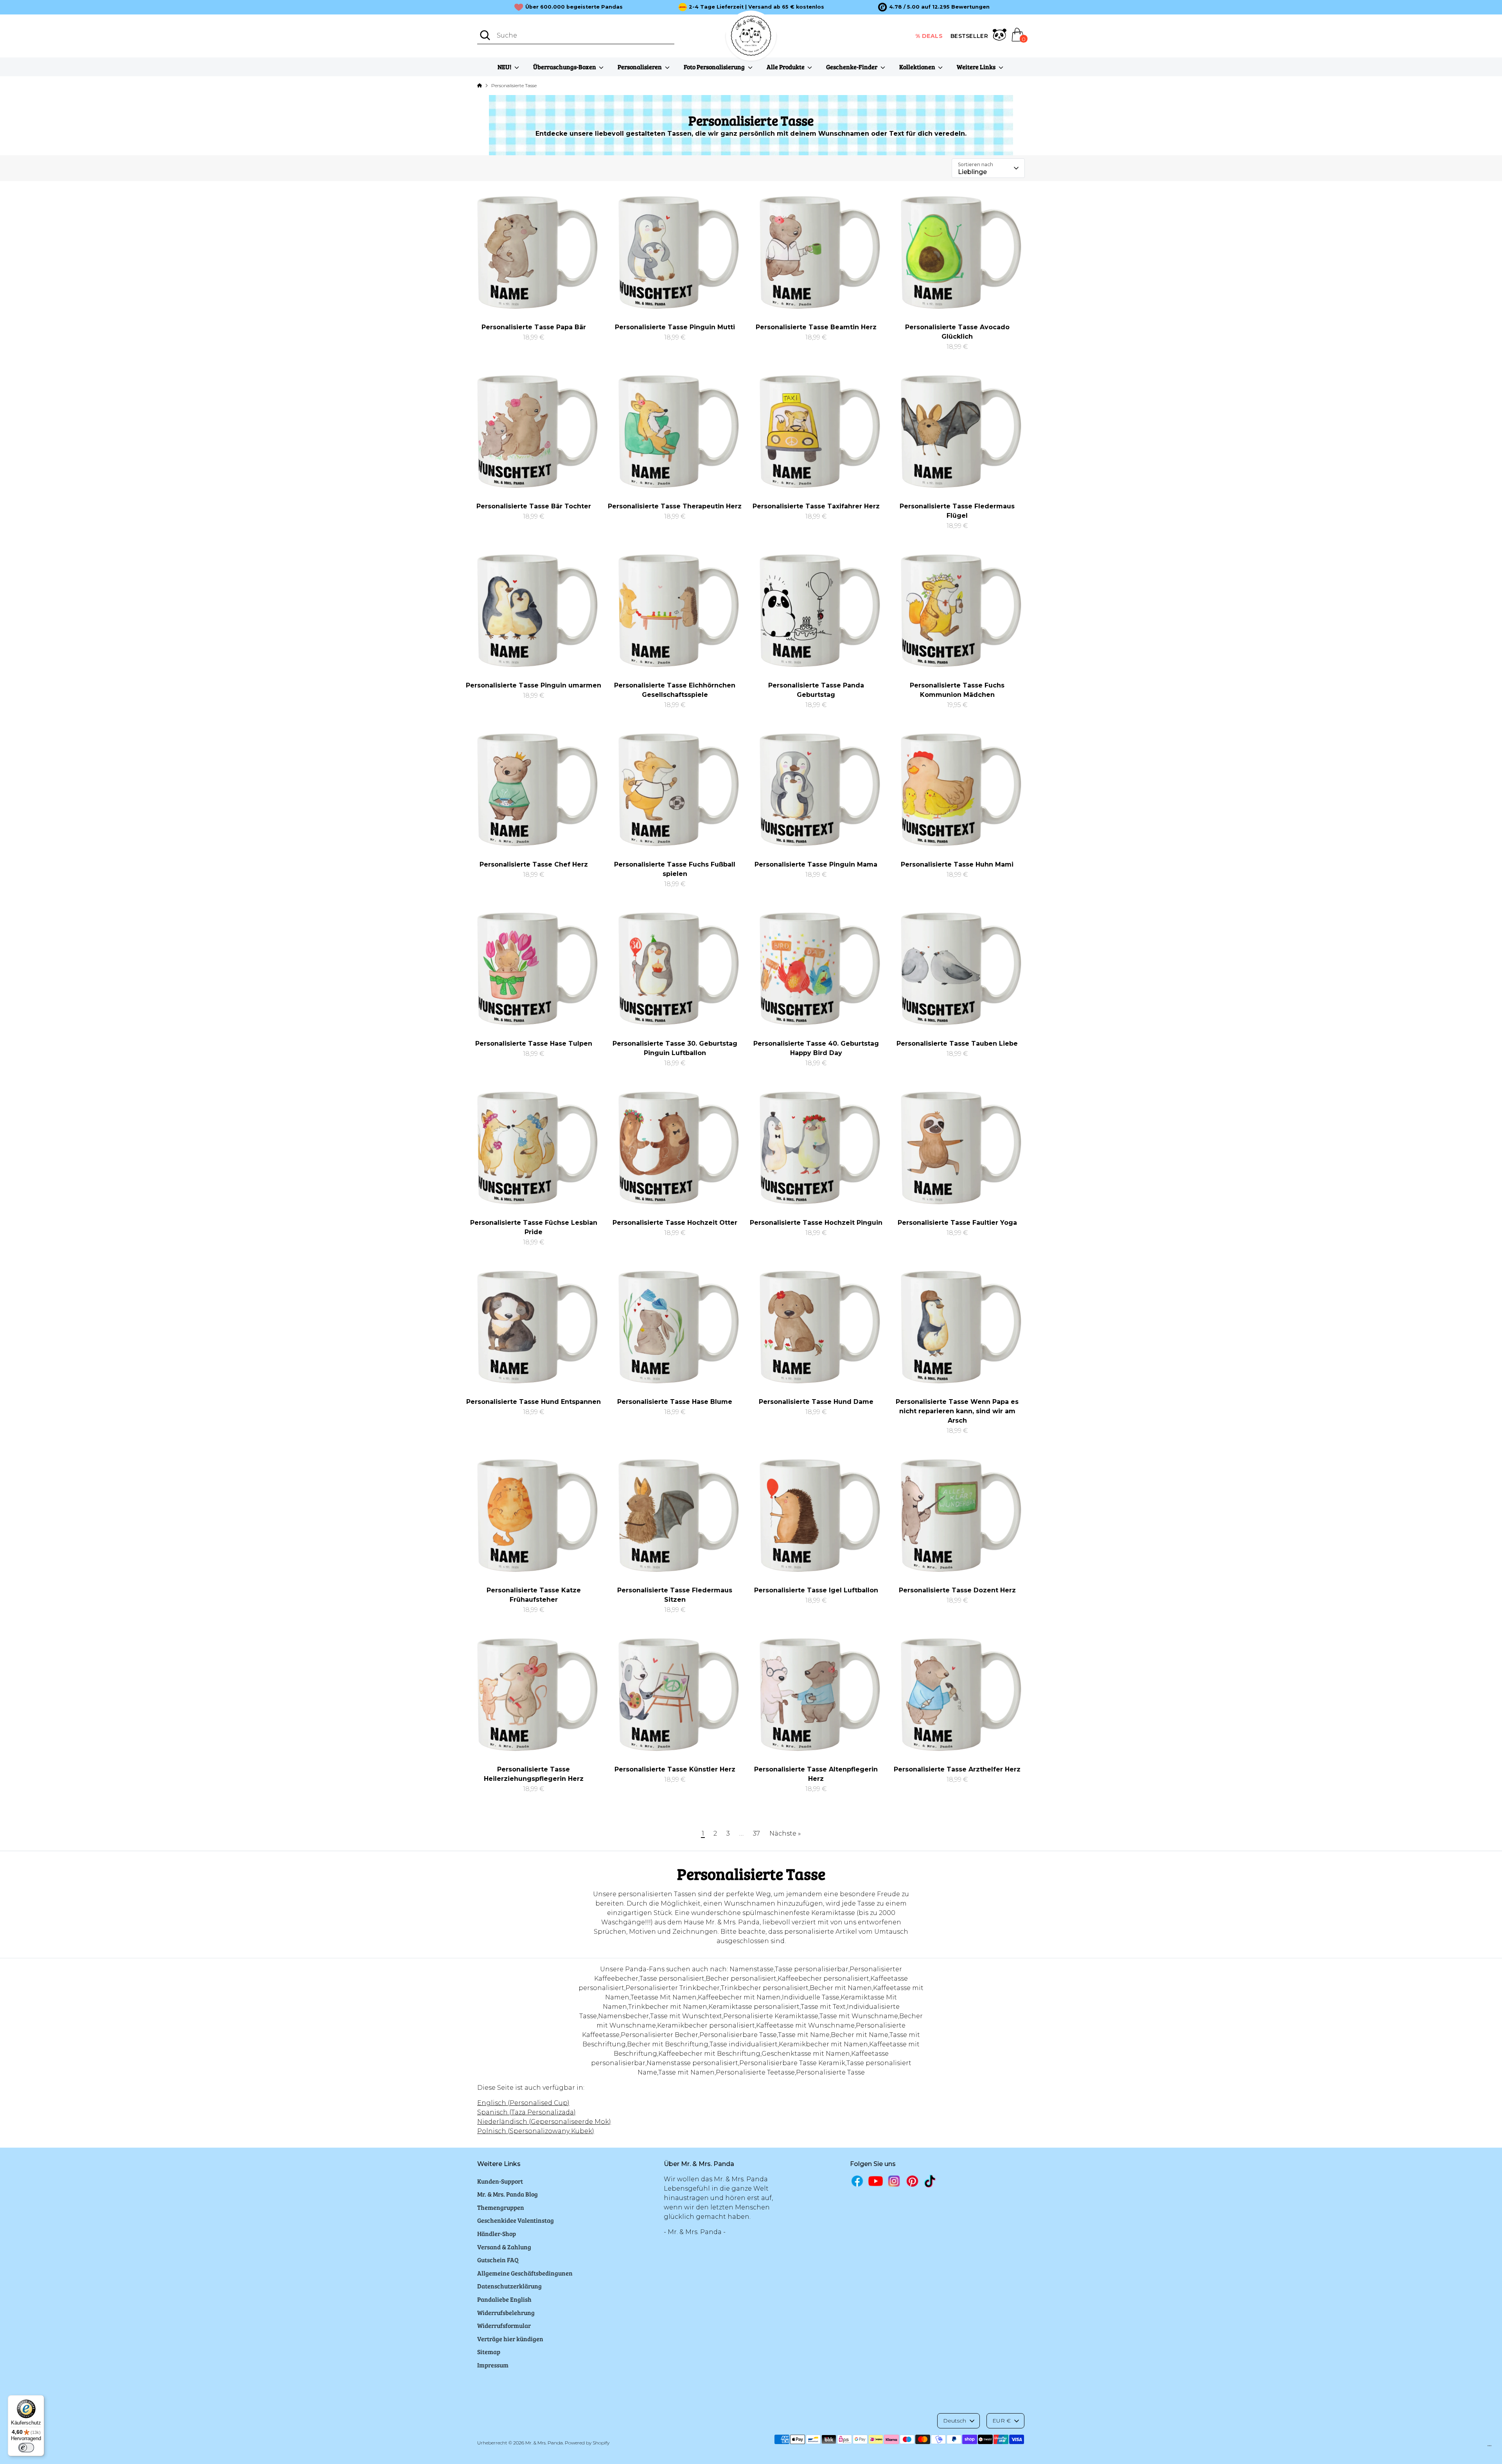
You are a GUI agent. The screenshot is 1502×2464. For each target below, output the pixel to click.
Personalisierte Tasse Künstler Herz (675, 1769)
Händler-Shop (497, 2233)
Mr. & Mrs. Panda (544, 2443)
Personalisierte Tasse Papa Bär (534, 327)
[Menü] (1489, 2448)
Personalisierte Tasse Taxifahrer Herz (816, 506)
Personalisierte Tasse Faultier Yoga (957, 1223)
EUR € (1002, 2421)
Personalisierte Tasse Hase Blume (675, 1402)
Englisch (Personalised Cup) (523, 2103)
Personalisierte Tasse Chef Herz (534, 864)
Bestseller (969, 36)
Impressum (493, 2365)
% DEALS (929, 36)
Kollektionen (918, 67)
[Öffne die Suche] (485, 35)
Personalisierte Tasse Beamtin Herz (816, 327)
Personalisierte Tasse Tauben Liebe (957, 1044)
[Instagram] (894, 2181)
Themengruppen (501, 2207)
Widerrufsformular (504, 2325)
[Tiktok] (931, 2181)
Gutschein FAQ (498, 2260)
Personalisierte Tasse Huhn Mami (957, 864)
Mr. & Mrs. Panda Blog (508, 2194)
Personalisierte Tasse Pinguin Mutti (675, 327)
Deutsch (955, 2421)
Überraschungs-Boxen (565, 67)
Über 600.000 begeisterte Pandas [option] (574, 7)
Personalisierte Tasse (514, 85)
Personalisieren (640, 67)
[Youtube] (876, 2181)
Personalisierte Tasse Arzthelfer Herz (957, 1769)
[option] (934, 7)
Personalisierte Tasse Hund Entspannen (534, 1402)
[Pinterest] (912, 2181)
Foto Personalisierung (715, 67)
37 (756, 1833)
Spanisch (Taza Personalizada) (526, 2112)
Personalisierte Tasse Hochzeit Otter (675, 1223)
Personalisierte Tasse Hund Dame (816, 1402)
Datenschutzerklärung (509, 2286)
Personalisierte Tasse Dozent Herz (957, 1590)
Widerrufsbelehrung (506, 2312)
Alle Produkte (786, 67)
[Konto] (1000, 36)
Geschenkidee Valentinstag (516, 2220)
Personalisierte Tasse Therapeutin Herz (675, 506)
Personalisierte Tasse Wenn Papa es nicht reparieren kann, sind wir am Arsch (957, 1411)
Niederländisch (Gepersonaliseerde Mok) (544, 2122)
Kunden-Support (500, 2181)
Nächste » (785, 1833)
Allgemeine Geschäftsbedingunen (525, 2273)
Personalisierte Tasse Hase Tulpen (534, 1044)
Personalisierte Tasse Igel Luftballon (816, 1590)
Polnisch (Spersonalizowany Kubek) (536, 2131)
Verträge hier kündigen (510, 2339)
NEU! (505, 67)
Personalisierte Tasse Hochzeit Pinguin (816, 1223)
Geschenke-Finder (852, 67)
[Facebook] (857, 2181)
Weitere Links (977, 67)
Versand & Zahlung (504, 2247)
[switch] (26, 2448)
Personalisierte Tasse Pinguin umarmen (534, 685)
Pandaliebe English (504, 2299)
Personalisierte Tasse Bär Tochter (534, 506)
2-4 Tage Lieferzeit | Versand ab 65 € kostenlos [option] (756, 7)
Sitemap (489, 2352)
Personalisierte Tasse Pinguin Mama (816, 864)
